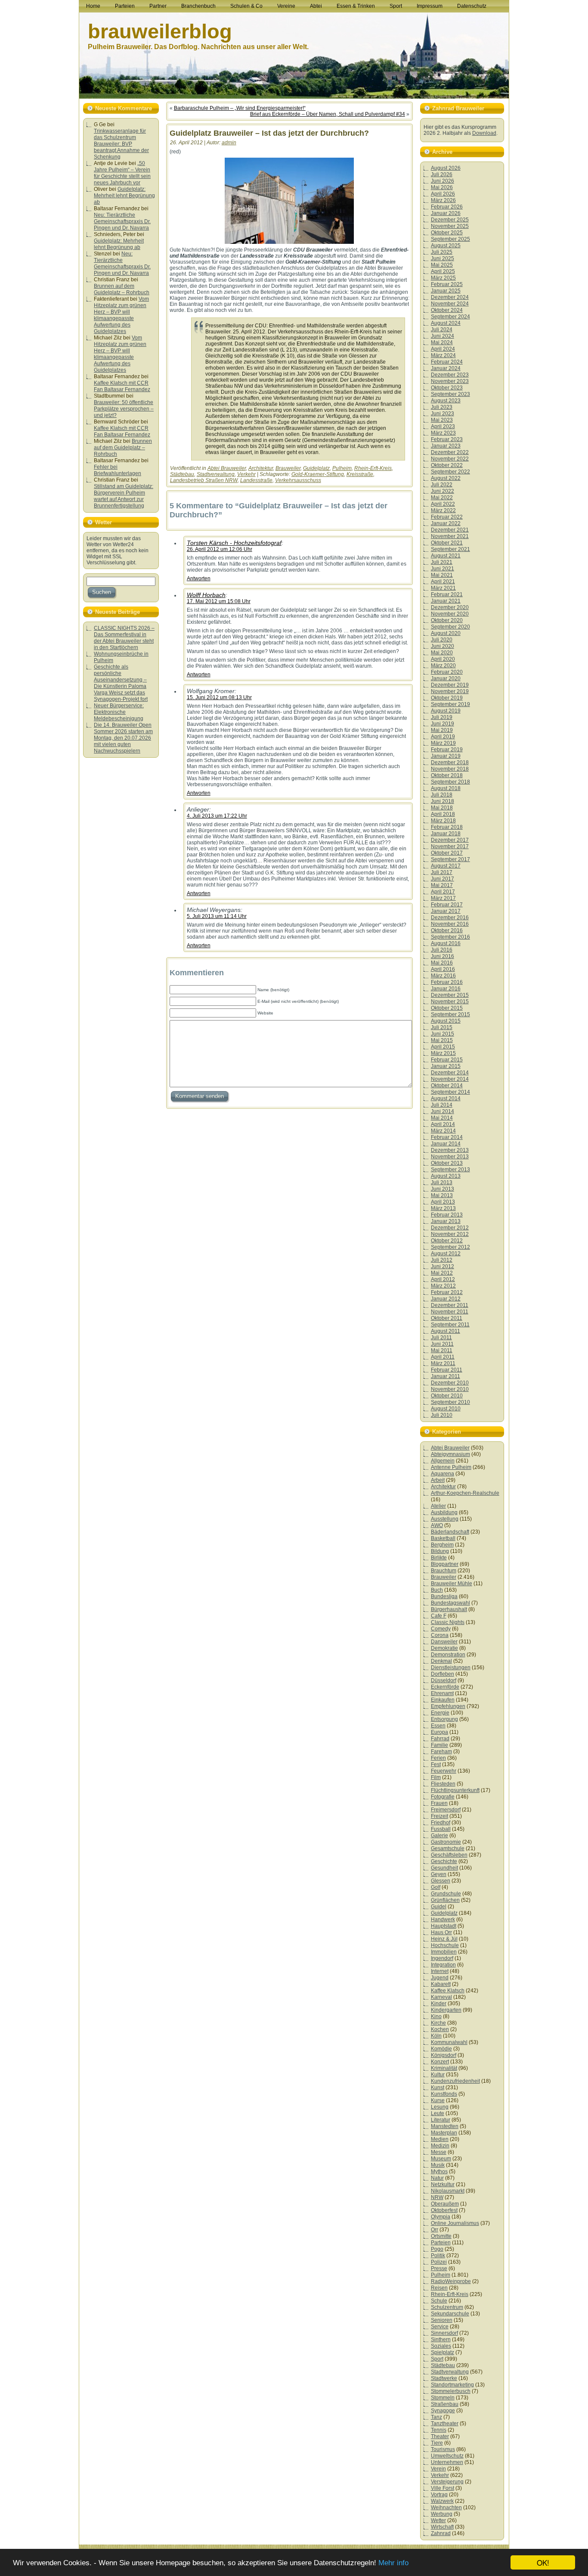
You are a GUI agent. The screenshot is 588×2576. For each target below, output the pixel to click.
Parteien (441, 2243)
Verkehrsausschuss (298, 480)
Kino (436, 2016)
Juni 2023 (443, 414)
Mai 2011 (442, 1350)
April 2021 (443, 582)
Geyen (439, 1874)
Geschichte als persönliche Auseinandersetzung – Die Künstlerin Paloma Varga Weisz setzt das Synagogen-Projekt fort (121, 683)
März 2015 (443, 1053)
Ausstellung (445, 1519)
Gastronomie (446, 1842)
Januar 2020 (446, 678)
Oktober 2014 (447, 1086)
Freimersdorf (446, 1810)
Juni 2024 (443, 336)
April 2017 (443, 892)
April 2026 (443, 194)
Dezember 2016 (450, 918)
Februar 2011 (447, 1370)
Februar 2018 (447, 827)
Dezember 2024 (450, 297)
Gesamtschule (448, 1848)
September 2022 (450, 472)
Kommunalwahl (449, 2042)
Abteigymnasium (450, 1454)
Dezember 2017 (450, 840)
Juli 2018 (442, 795)
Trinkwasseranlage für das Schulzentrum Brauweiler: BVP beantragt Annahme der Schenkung (121, 144)
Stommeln (443, 2398)
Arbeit (438, 1480)
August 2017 (446, 866)
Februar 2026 (447, 207)
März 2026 (443, 200)
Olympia (441, 2217)
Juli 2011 (441, 1338)
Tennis (439, 2430)
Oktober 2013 (447, 1163)
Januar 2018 (446, 834)
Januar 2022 (446, 523)
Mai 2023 (442, 420)
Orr (435, 2230)
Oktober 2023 (447, 388)
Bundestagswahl (450, 1603)
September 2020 (450, 627)
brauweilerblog (160, 31)
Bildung (440, 1551)
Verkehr (246, 474)
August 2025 (446, 246)
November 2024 (450, 304)
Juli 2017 (442, 872)
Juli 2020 (442, 640)
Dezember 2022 (450, 452)
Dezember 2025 (450, 220)
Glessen (441, 1881)
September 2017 (450, 859)
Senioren (442, 2320)
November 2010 (450, 1389)
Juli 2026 (442, 174)
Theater (440, 2436)
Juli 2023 (442, 407)
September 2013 (450, 1170)
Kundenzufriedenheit (455, 2081)
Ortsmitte (441, 2236)
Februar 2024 (447, 362)
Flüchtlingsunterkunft (455, 1790)
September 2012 (450, 1247)
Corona (440, 1635)
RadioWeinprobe (451, 2281)
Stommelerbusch (451, 2391)
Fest (436, 1764)
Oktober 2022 (447, 465)
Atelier (438, 1506)
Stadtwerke (444, 2378)
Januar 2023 (446, 446)
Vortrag (439, 2495)
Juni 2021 (443, 569)
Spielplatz (443, 2352)
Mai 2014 (442, 1118)
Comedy (441, 1629)
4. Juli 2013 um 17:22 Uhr (217, 816)
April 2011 (443, 1357)
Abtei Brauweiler (227, 468)
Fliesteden (443, 1784)
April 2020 (443, 659)
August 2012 (446, 1254)
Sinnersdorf (444, 2333)
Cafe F (439, 1616)
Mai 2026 (442, 187)
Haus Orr (441, 1932)
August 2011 (446, 1331)
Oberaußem (445, 2204)
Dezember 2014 (450, 1073)
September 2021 (450, 549)
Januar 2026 (446, 213)
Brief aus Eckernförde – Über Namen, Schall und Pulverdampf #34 (328, 114)
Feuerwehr (444, 1771)
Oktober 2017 (447, 853)
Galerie (439, 1836)
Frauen (439, 1803)
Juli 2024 (442, 330)
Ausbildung (444, 1512)
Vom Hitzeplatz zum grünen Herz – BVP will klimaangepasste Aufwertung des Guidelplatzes (121, 315)
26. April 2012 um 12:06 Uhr (220, 549)
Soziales (441, 2346)
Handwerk (443, 1920)
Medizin (440, 2146)
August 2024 (446, 323)
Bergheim (442, 1545)
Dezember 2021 (450, 530)
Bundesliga (444, 1596)
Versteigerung (447, 2482)
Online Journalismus (455, 2223)
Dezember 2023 (450, 375)
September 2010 (450, 1402)
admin (229, 143)
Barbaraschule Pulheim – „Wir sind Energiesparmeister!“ (240, 108)
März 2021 (443, 588)
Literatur (441, 2120)
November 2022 (450, 459)
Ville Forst (443, 2488)
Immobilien (444, 1952)
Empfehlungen (448, 1706)
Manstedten (445, 2126)
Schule (439, 2301)
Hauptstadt (444, 1926)
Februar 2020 (447, 672)
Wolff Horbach (206, 595)
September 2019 (450, 704)
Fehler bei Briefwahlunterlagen (118, 470)
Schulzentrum (447, 2307)
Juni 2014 (443, 1111)
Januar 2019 (446, 756)
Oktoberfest (444, 2210)
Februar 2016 (447, 982)
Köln (436, 2036)
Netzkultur (443, 2184)
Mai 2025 (442, 265)
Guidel (439, 1907)
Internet (440, 1971)
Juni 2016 (443, 956)
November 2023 (450, 381)
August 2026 (446, 168)
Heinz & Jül (444, 1939)
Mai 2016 (442, 963)
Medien (440, 2139)
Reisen (439, 2288)
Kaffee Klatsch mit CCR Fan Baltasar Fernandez (122, 386)
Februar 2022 (447, 517)
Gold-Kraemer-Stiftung (318, 474)
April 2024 (443, 349)
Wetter (438, 2520)
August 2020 (446, 633)
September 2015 (450, 1014)
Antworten (199, 579)
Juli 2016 (442, 950)
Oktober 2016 (447, 930)
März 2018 (443, 821)
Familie (439, 1745)
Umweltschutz (447, 2456)
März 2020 (443, 666)
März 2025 (443, 278)
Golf (436, 1887)
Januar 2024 (446, 368)
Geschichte (444, 1861)
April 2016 (443, 969)
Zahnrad (441, 2533)
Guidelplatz (316, 468)
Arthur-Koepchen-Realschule (465, 1493)
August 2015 (446, 1021)
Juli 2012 (442, 1260)
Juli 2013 (442, 1182)
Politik (438, 2256)
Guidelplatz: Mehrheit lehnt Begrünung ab (124, 196)
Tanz (436, 2417)
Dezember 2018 (450, 762)
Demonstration (448, 1655)
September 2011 (450, 1325)
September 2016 (450, 937)
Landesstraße (256, 480)
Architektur (261, 468)
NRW (437, 2197)
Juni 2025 (443, 258)
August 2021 (446, 556)
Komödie (441, 2049)
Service (440, 2327)
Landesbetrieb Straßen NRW (204, 480)
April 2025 (443, 271)
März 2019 (443, 743)
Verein (438, 2469)
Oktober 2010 (447, 1396)
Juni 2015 (443, 1034)
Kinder (439, 2004)
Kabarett (441, 1984)
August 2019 (446, 711)
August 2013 (446, 1176)
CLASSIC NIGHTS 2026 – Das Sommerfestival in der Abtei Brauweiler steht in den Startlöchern (124, 638)
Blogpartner (445, 1564)
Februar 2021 (447, 594)
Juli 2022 (442, 485)
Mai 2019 (442, 730)
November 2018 (450, 769)
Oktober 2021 (447, 543)
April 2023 (443, 426)
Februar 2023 (447, 439)
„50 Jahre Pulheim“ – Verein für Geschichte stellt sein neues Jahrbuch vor (122, 173)
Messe (439, 2152)
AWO (437, 1525)
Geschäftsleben (449, 1855)
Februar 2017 (447, 905)
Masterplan (444, 2133)
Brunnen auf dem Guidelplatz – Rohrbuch (122, 289)
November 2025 (450, 226)
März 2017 (443, 898)
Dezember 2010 (450, 1383)
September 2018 (450, 782)
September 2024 (450, 317)
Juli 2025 (442, 252)
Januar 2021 (446, 601)
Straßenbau (445, 2404)
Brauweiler (288, 468)
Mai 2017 (442, 885)
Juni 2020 (443, 646)
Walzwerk (442, 2501)
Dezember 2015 (450, 995)
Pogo (437, 2249)
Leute (438, 2113)
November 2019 (450, 691)
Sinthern (441, 2340)
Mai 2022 (442, 498)
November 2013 (450, 1157)
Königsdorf (444, 2055)
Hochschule (445, 1945)
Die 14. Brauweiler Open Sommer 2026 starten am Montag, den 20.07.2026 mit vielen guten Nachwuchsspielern (123, 738)
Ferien (438, 1758)
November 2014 (450, 1079)
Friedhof (441, 1823)
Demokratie (444, 1648)
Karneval (441, 1997)
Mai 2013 (442, 1195)
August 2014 (446, 1098)
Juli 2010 (442, 1415)
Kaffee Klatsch (448, 1991)
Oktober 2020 (447, 620)
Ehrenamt (442, 1693)
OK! (543, 2562)
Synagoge (443, 2411)
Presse (439, 2268)
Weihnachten (446, 2508)
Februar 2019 (447, 750)
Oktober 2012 (447, 1241)
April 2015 (443, 1047)
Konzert (440, 2062)
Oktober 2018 (447, 775)
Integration (443, 1965)
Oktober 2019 (447, 698)
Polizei (439, 2262)
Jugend (440, 1978)
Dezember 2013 (450, 1150)
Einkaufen (443, 1700)
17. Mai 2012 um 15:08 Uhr (219, 601)
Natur (437, 2178)
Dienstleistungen (451, 1668)
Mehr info (393, 2563)
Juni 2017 (443, 879)
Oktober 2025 (447, 233)
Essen (438, 1726)
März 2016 (443, 976)
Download (484, 133)
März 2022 (443, 510)
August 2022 (446, 478)
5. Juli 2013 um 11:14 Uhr (217, 916)
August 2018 (446, 788)
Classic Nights (448, 1622)
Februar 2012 (447, 1292)
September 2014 (450, 1092)
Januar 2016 (446, 989)
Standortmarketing (452, 2385)
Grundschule (446, 1894)
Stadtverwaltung (216, 474)
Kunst (438, 2088)
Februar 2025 (447, 284)
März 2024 (443, 355)
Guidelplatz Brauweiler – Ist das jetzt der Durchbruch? (269, 133)
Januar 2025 (446, 291)
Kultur (438, 2075)
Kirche (438, 2023)
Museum (441, 2159)
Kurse (438, 2100)
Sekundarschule (450, 2314)
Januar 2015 (446, 1066)
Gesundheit (444, 1868)
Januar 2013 (446, 1221)
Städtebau (182, 474)
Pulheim (342, 468)
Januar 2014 (446, 1144)
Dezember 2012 (450, 1228)
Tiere (437, 2443)
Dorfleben (443, 1674)
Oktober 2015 (447, 1008)
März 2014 (443, 1131)
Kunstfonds (444, 2094)
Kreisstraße (360, 474)
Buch (437, 1590)
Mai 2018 (442, 808)
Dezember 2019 (450, 685)
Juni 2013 (443, 1189)
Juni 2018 (443, 801)
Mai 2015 (442, 1040)
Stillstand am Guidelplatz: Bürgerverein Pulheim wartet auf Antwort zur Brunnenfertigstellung (124, 496)
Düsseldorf (444, 1680)
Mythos (439, 2172)
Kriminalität (444, 2068)
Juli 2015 (442, 1027)
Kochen (440, 2029)
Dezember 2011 (450, 1305)
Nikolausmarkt (448, 2191)
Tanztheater (445, 2424)
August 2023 (446, 401)
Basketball (443, 1538)
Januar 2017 (446, 911)
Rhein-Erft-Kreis (373, 468)
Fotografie (443, 1797)
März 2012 (443, 1286)
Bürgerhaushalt (449, 1609)
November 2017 (450, 846)
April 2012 (443, 1279)
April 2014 (443, 1124)
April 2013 (443, 1202)
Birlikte (439, 1558)
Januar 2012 (446, 1299)
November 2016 (450, 924)
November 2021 (450, 536)
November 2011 (450, 1312)
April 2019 (443, 737)
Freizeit (439, 1816)
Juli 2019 (442, 717)
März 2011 (443, 1363)
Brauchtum (444, 1571)
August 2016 (446, 943)
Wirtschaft (442, 2527)
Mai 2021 (442, 575)
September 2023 (450, 394)
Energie (440, 1713)
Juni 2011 (442, 1344)
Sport (437, 2359)
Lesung (440, 2107)
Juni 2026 (443, 181)
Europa (439, 1732)
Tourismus (443, 2449)
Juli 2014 (442, 1105)
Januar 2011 (446, 1376)
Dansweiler (444, 1642)
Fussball (441, 1829)
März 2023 (443, 433)
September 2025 (450, 239)
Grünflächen (445, 1900)
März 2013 (443, 1208)
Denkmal (441, 1661)
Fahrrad (440, 1739)
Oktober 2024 (447, 310)
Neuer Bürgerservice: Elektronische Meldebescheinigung (119, 712)
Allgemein (443, 1461)
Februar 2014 (447, 1137)
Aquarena (443, 1474)
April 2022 (443, 504)
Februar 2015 (447, 1060)
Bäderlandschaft (450, 1532)
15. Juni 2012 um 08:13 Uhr (219, 697)
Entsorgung (444, 1719)
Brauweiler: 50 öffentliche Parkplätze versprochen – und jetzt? (124, 409)
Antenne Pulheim (451, 1467)
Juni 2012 (443, 1266)
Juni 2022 (443, 491)
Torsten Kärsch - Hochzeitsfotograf (234, 543)
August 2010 (446, 1409)
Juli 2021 (442, 562)
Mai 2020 (442, 653)
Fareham (441, 1752)
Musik (438, 2165)
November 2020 (450, 614)
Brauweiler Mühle (452, 1584)
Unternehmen (447, 2462)
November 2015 (450, 1002)
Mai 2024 (442, 342)
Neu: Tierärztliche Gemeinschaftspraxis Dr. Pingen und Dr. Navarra (122, 221)
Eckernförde (445, 1687)
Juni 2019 (443, 724)
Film (436, 1777)
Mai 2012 (442, 1273)
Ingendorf (442, 1958)
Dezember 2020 (450, 607)
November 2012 (450, 1234)
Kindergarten (446, 2010)
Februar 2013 (447, 1215)
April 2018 (443, 814)
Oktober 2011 (447, 1318)
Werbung (442, 2514)
